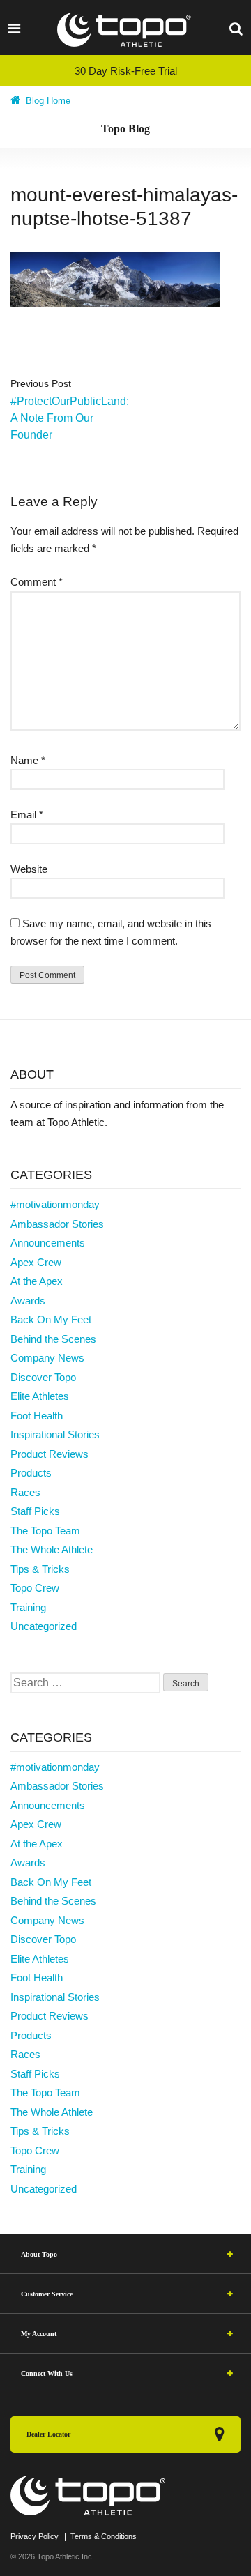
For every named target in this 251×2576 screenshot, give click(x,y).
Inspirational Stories (55, 1434)
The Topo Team (45, 1531)
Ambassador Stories (57, 1224)
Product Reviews (50, 1454)
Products (31, 1473)
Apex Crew (36, 1262)
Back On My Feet (51, 1319)
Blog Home (47, 101)
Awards (28, 1301)
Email (27, 815)
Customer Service (47, 2294)
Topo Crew (35, 1588)
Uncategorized (44, 1626)
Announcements (48, 1243)
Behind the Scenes (53, 1339)
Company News (47, 1358)
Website (29, 869)
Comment (37, 582)
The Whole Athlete (52, 1549)
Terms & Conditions (104, 2536)
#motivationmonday (55, 1204)
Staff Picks (35, 1511)
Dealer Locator (48, 2434)
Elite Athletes (40, 1396)
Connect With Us (47, 2373)
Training (28, 1607)
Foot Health (37, 1416)
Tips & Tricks (40, 1569)
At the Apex (37, 1281)
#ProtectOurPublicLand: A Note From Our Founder (70, 418)
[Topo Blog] (125, 30)
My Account (39, 2334)
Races (25, 1492)
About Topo (39, 2254)
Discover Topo (43, 1377)
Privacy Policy (35, 2536)
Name (28, 760)
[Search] (236, 28)
